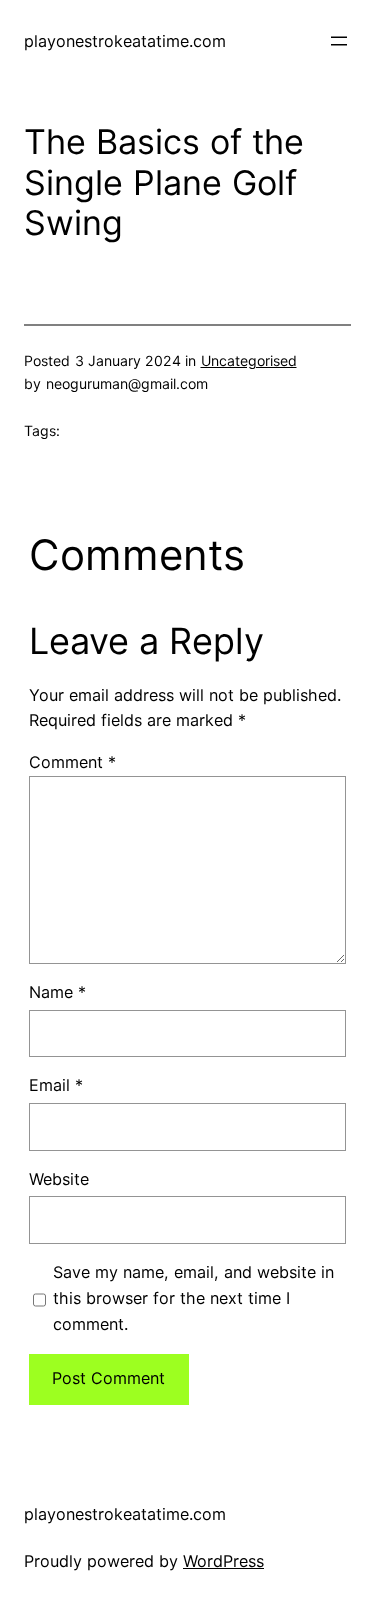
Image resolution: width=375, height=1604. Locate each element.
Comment (72, 762)
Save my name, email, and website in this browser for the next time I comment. (193, 1298)
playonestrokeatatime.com (125, 41)
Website (59, 1179)
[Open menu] (339, 41)
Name (57, 992)
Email (56, 1085)
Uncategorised (249, 360)
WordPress (223, 1561)
